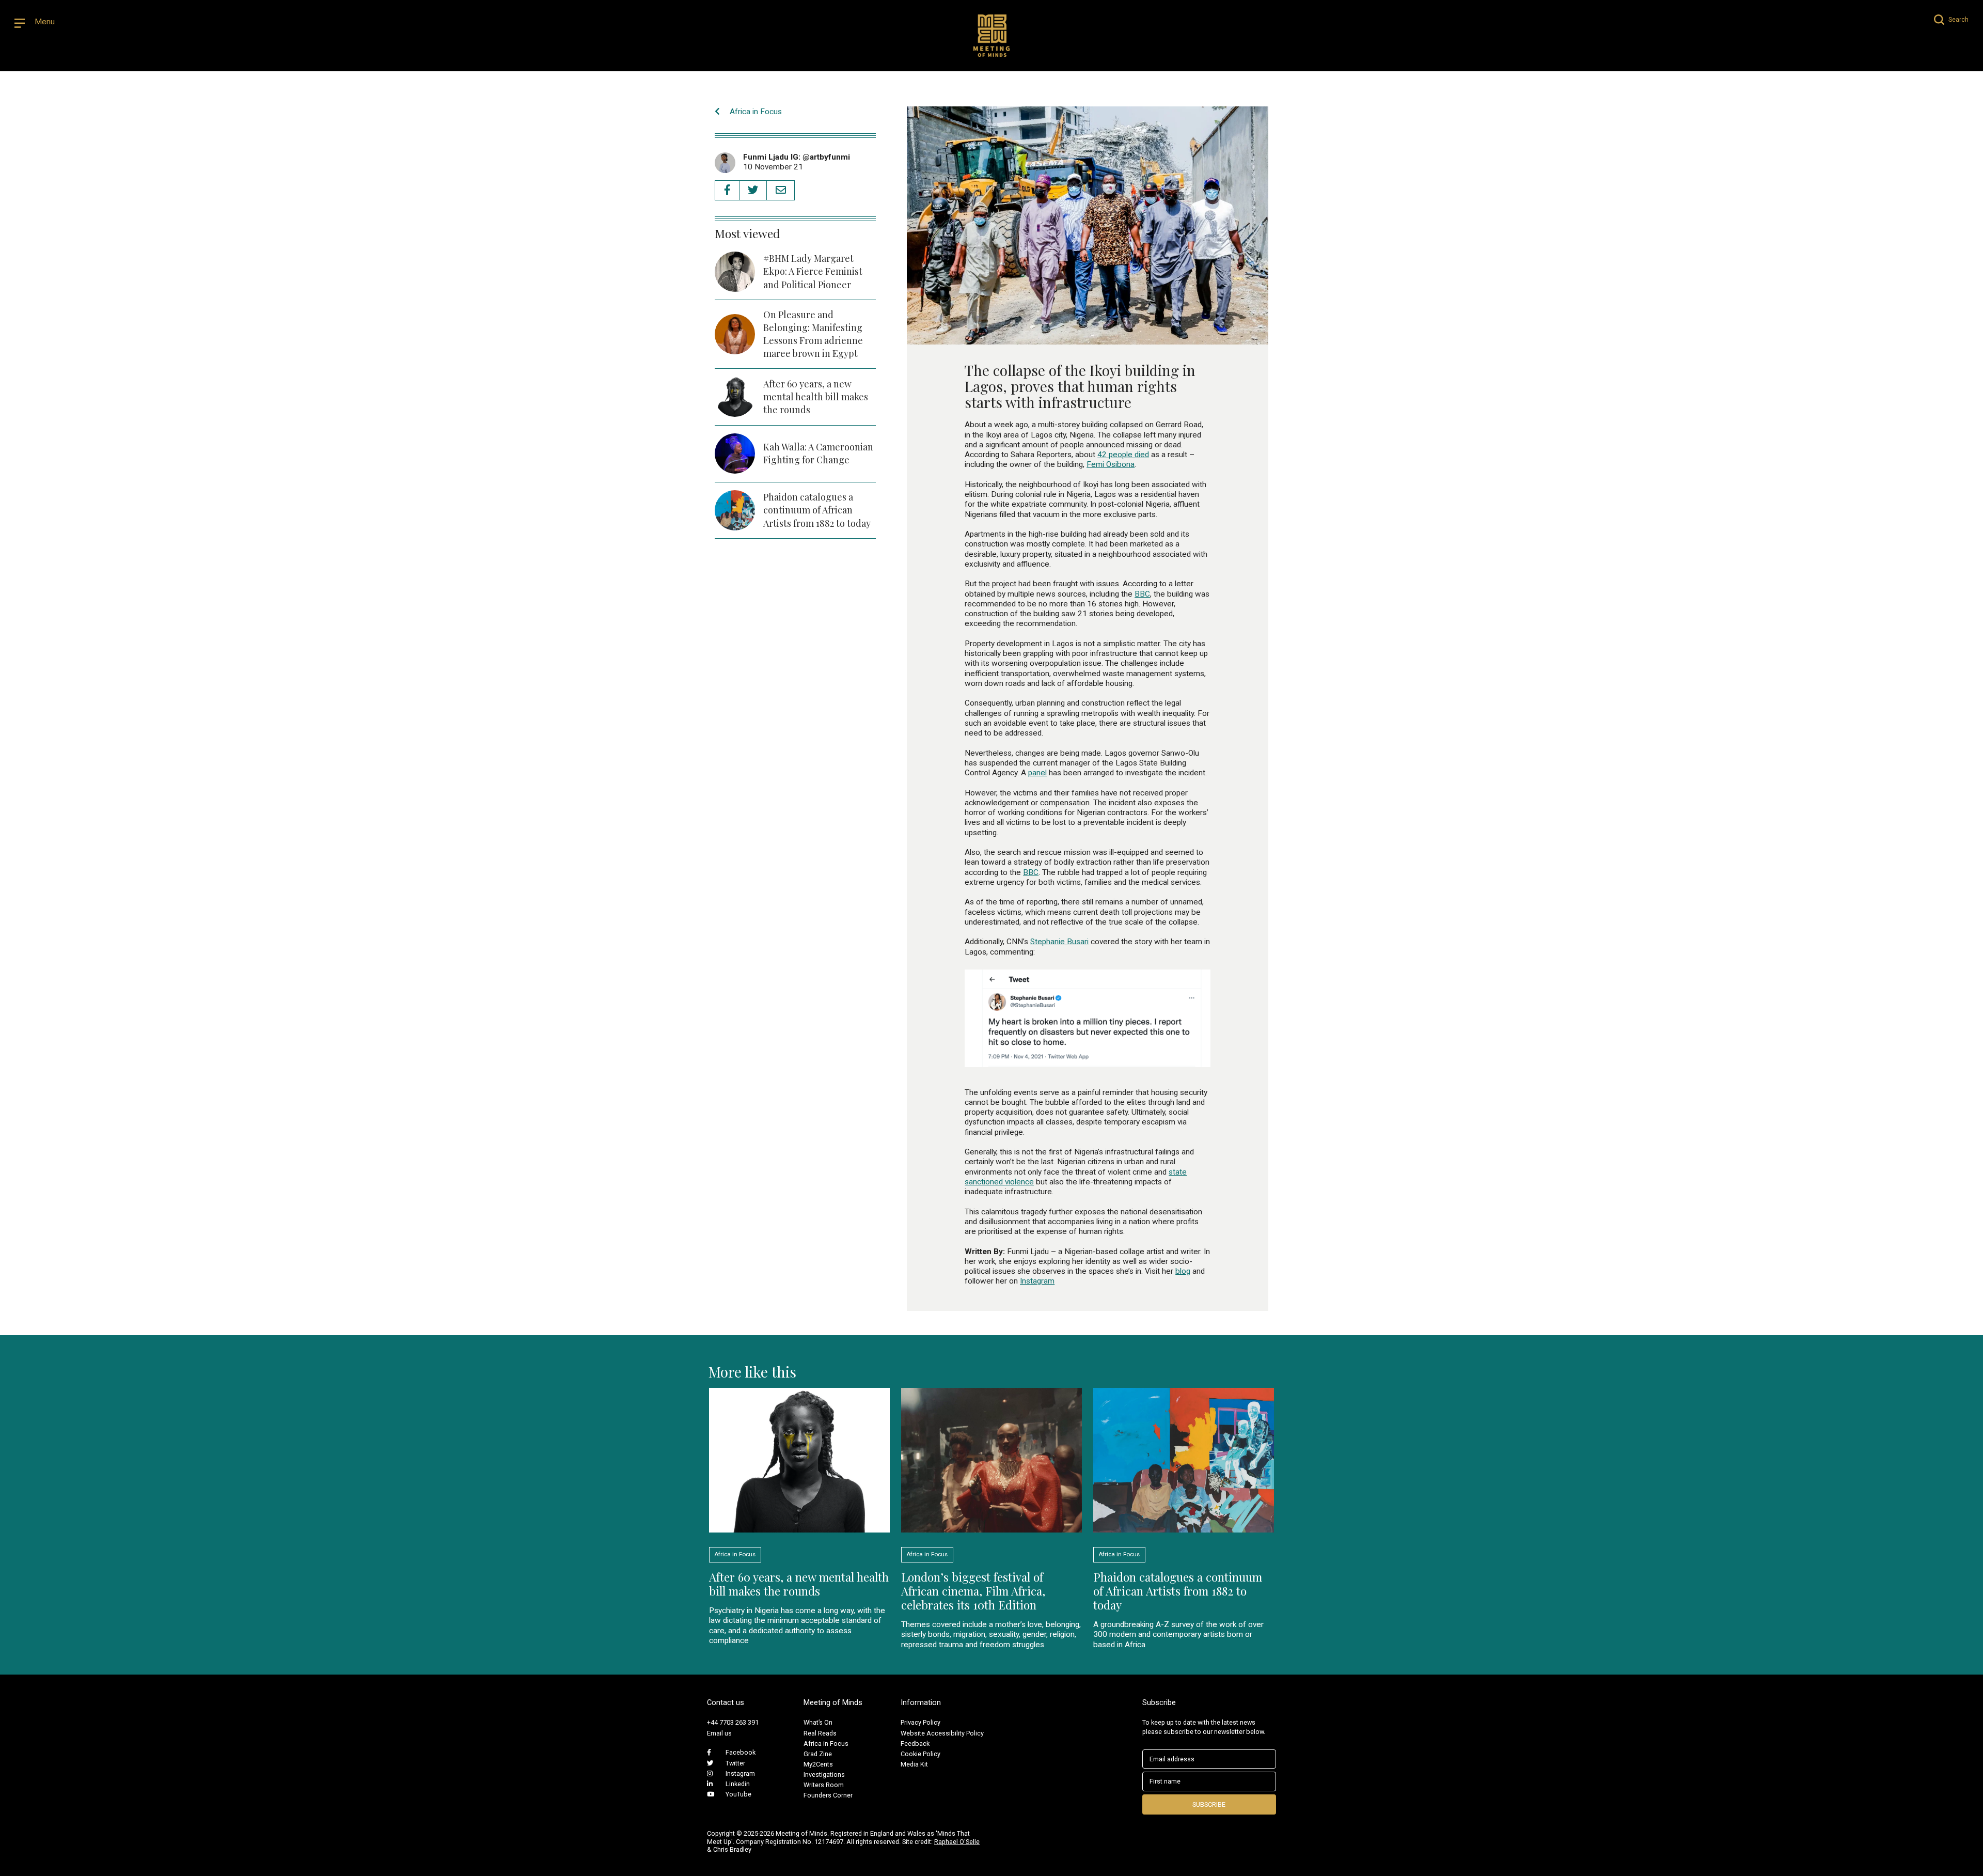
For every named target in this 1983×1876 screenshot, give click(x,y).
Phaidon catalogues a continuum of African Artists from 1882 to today (817, 510)
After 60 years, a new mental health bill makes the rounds (816, 397)
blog (1183, 1271)
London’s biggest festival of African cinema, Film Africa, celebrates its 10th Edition (973, 1591)
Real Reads (820, 1733)
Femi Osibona (1111, 464)
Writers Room (824, 1785)
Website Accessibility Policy (942, 1733)
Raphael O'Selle (957, 1842)
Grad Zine (818, 1754)
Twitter (735, 1763)
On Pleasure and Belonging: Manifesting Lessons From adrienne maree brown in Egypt (813, 334)
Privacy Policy (920, 1722)
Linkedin (738, 1784)
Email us (719, 1733)
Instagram (1037, 1281)
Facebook (741, 1752)
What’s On (818, 1722)
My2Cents (818, 1764)
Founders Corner (828, 1795)
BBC (1142, 594)
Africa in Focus (755, 112)
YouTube (738, 1794)
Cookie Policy (920, 1754)
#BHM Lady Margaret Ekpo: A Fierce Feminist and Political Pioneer (813, 271)
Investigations (824, 1775)
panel (1037, 773)
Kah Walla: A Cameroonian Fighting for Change (818, 453)
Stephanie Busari (1059, 942)
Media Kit (914, 1764)
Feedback (915, 1744)
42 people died (1123, 455)
